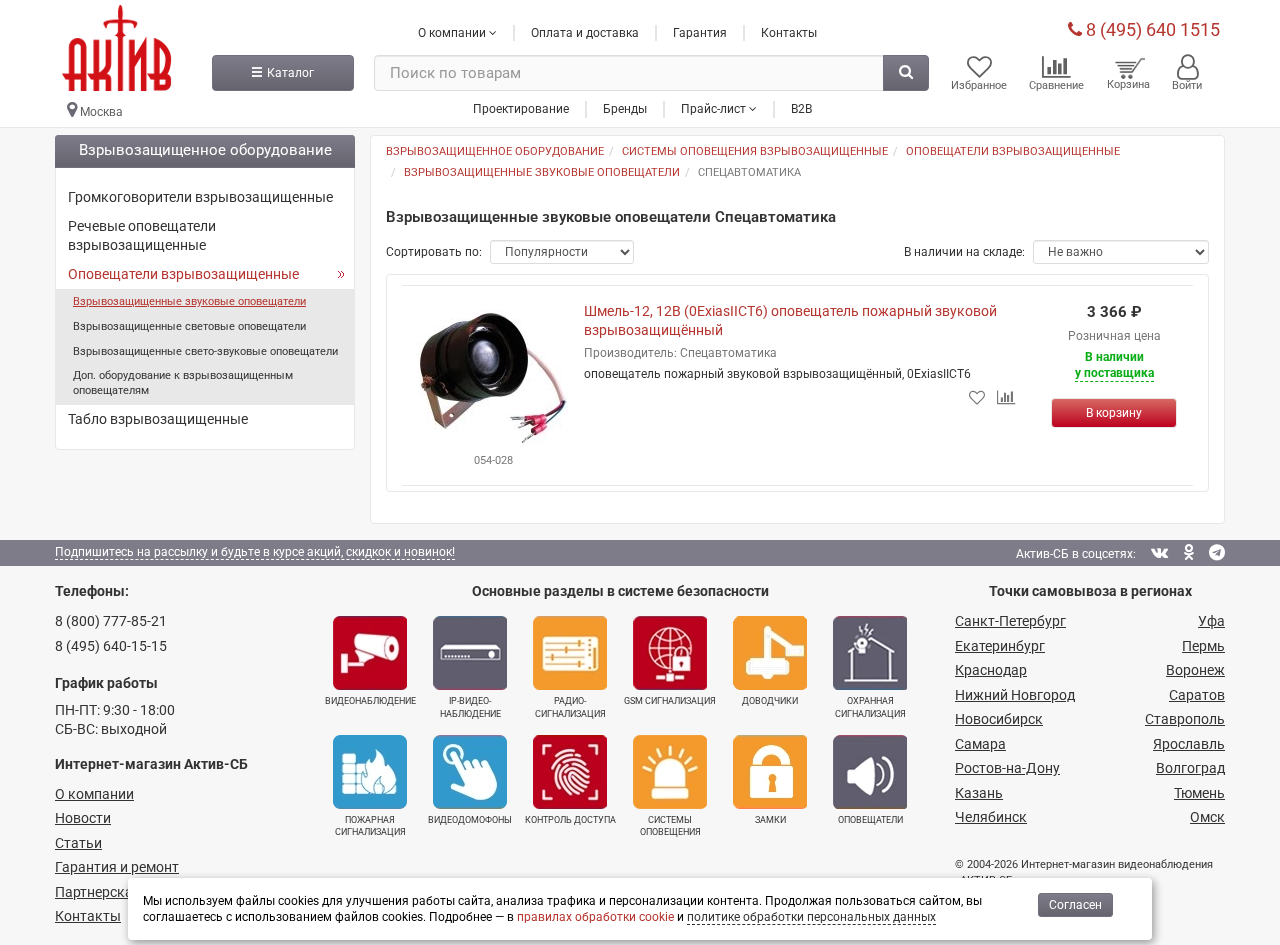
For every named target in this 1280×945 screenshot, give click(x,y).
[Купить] (1114, 413)
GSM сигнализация (670, 701)
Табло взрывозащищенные (158, 419)
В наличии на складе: (964, 252)
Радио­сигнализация (570, 707)
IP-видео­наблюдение (470, 707)
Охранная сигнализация (870, 707)
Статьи (78, 843)
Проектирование (521, 109)
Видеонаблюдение (370, 701)
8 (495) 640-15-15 (111, 646)
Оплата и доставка (585, 33)
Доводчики (770, 701)
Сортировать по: (434, 252)
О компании (94, 794)
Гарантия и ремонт (117, 867)
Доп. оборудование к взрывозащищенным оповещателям (183, 383)
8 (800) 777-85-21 (111, 621)
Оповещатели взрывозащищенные (183, 274)
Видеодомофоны (470, 820)
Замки (770, 820)
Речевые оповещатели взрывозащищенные (142, 235)
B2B (801, 109)
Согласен (1075, 905)
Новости (83, 818)
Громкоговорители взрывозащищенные (200, 197)
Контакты (789, 33)
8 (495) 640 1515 (1151, 29)
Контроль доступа (570, 820)
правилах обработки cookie (595, 917)
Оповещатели (870, 820)
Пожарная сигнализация (370, 826)
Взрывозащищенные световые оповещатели (189, 326)
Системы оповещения (670, 826)
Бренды (625, 109)
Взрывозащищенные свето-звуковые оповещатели (205, 351)
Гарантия (700, 33)
